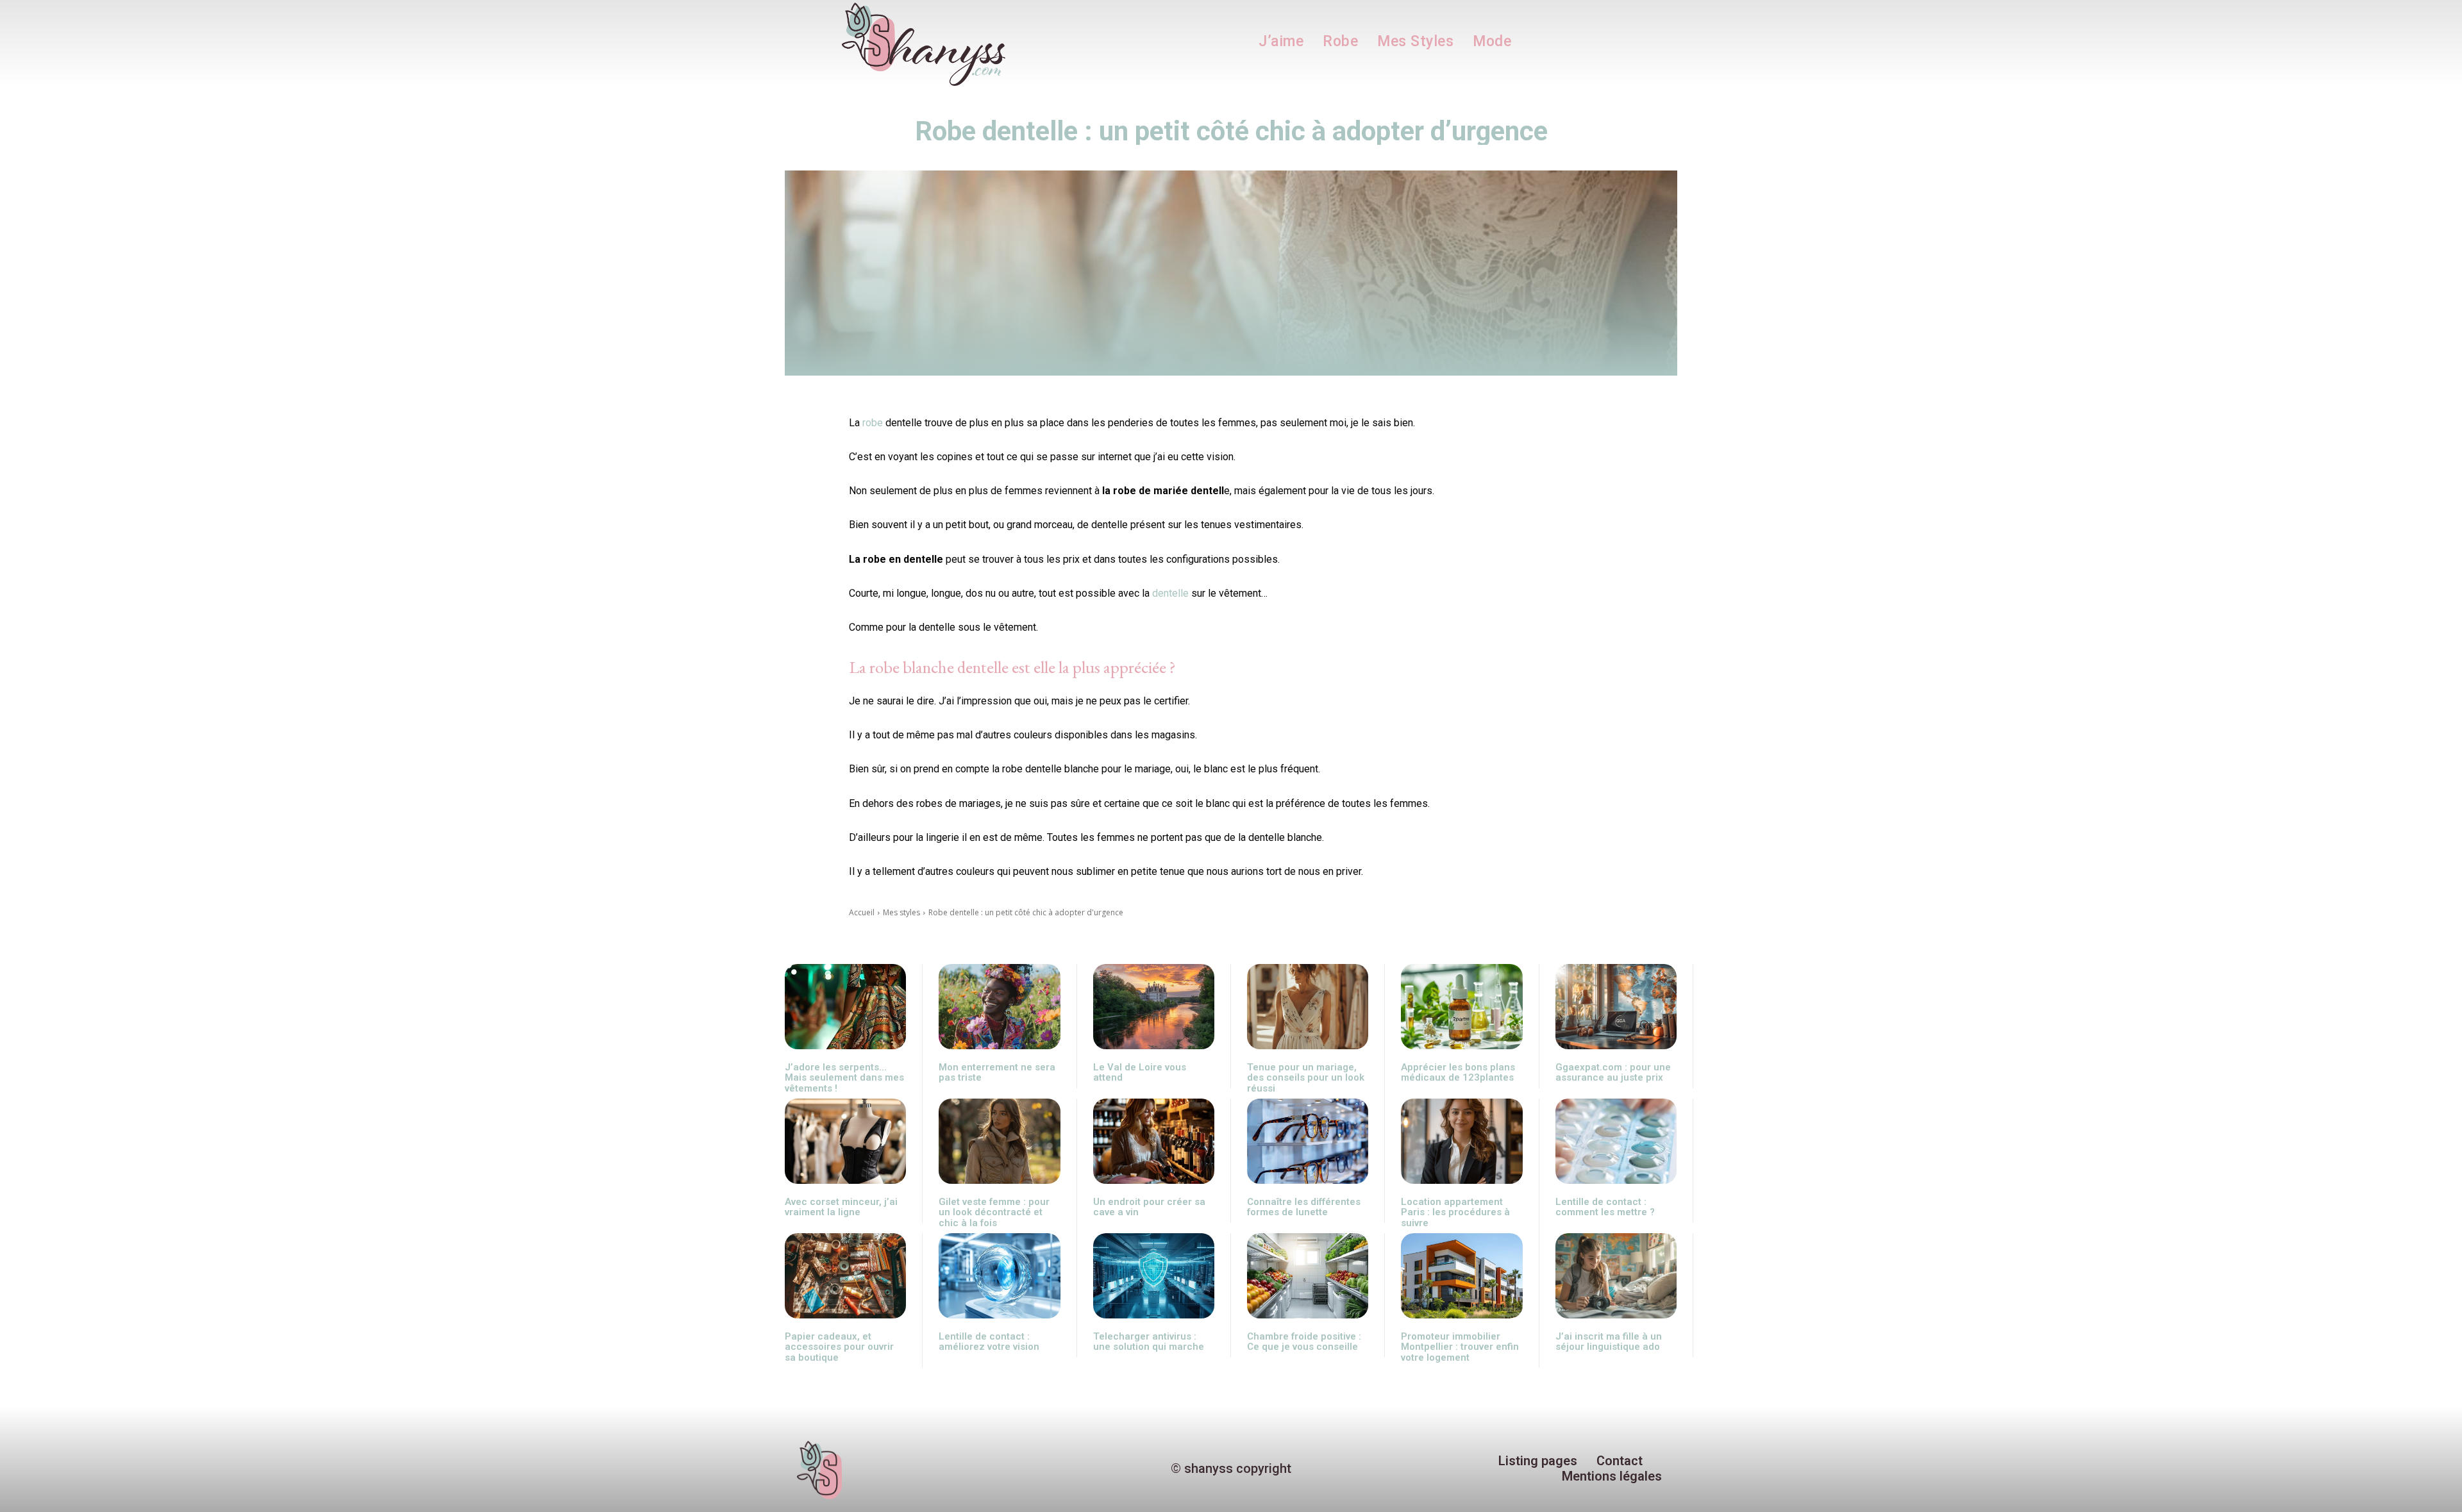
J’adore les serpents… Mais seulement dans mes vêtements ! (844, 1078)
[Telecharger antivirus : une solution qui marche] (1154, 1276)
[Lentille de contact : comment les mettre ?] (1616, 1141)
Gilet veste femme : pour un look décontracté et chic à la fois (994, 1212)
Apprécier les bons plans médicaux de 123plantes (1458, 1073)
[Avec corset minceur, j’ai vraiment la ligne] (845, 1141)
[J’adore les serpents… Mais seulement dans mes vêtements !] (845, 1007)
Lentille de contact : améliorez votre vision (989, 1342)
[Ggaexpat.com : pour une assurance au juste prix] (1616, 1007)
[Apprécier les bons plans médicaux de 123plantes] (1461, 1007)
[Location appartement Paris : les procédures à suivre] (1461, 1141)
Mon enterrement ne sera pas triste (997, 1073)
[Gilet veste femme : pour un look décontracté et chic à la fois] (999, 1141)
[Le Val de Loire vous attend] (1154, 1007)
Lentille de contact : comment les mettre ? (1605, 1207)
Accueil (862, 912)
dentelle (1170, 593)
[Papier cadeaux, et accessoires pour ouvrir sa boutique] (845, 1276)
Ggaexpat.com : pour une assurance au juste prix (1613, 1073)
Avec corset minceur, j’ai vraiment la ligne (841, 1207)
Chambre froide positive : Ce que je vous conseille (1304, 1342)
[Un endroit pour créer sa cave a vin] (1154, 1141)
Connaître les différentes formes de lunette (1304, 1207)
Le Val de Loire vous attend (1140, 1073)
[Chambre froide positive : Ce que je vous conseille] (1308, 1276)
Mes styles (901, 912)
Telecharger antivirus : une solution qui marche (1149, 1342)
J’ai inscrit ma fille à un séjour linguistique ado (1609, 1342)
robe (873, 423)
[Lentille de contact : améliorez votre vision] (999, 1276)
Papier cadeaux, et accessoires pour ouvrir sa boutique (839, 1347)
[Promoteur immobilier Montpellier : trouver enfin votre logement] (1461, 1276)
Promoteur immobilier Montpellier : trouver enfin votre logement (1460, 1347)
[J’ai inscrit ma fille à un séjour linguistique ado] (1616, 1276)
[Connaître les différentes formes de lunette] (1308, 1141)
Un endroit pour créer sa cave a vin (1149, 1207)
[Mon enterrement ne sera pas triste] (999, 1007)
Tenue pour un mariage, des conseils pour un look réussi (1306, 1078)
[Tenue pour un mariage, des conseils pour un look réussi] (1308, 1007)
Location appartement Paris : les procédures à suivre (1455, 1212)
